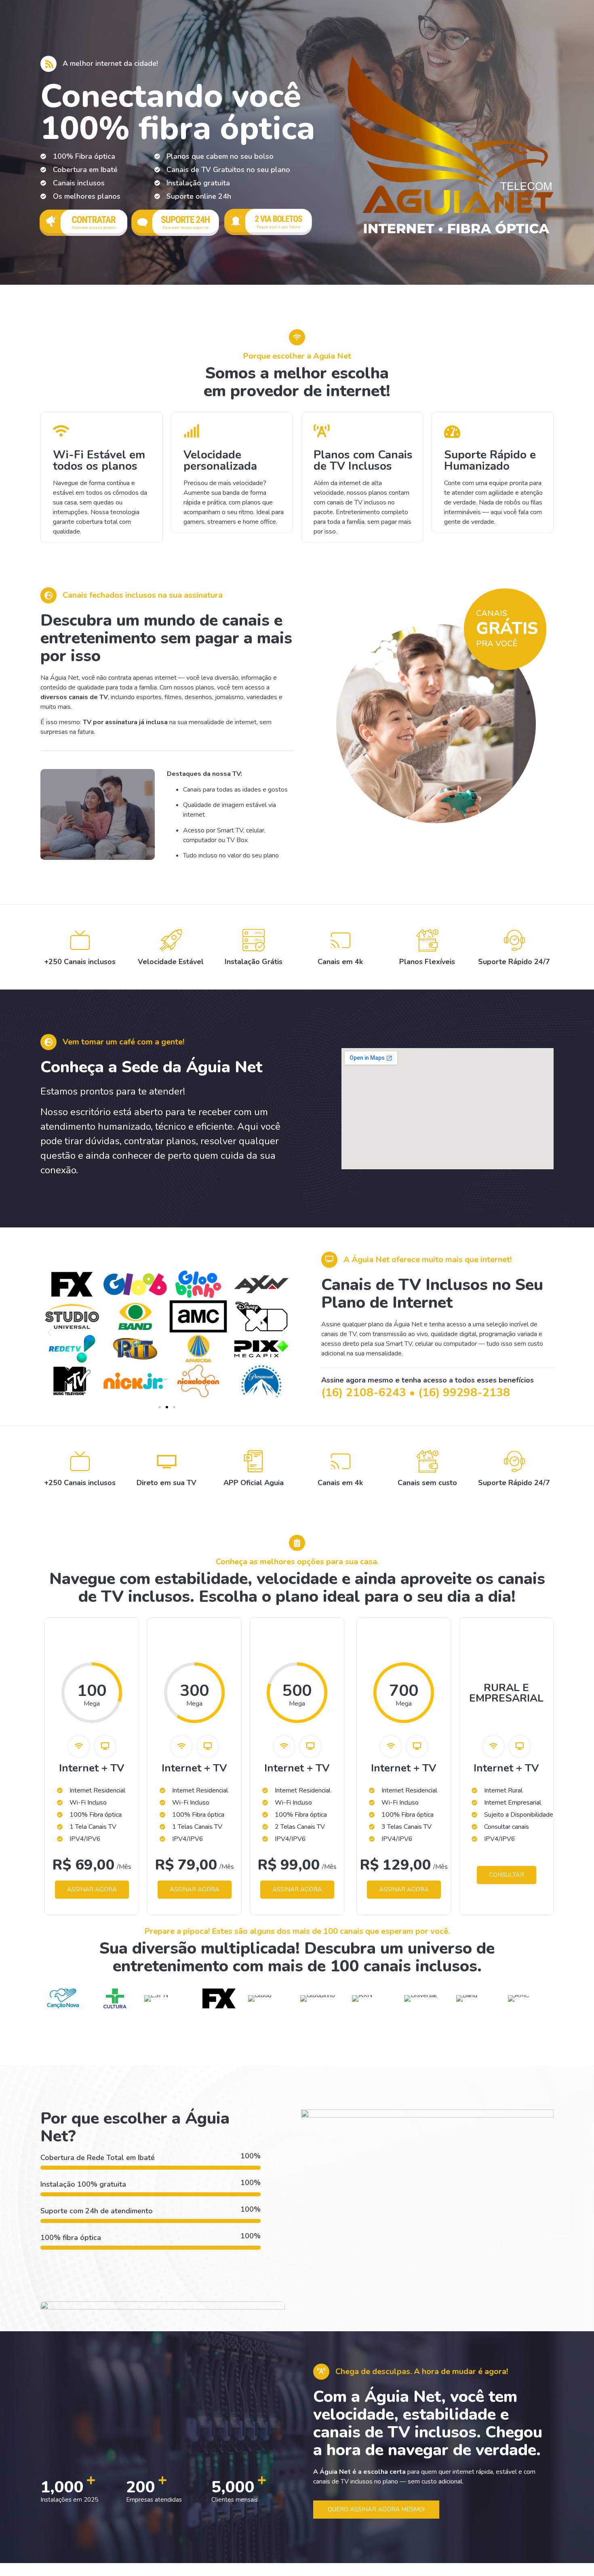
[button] (160, 1407)
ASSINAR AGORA (92, 1889)
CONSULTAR (507, 1875)
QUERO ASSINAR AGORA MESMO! (376, 2509)
